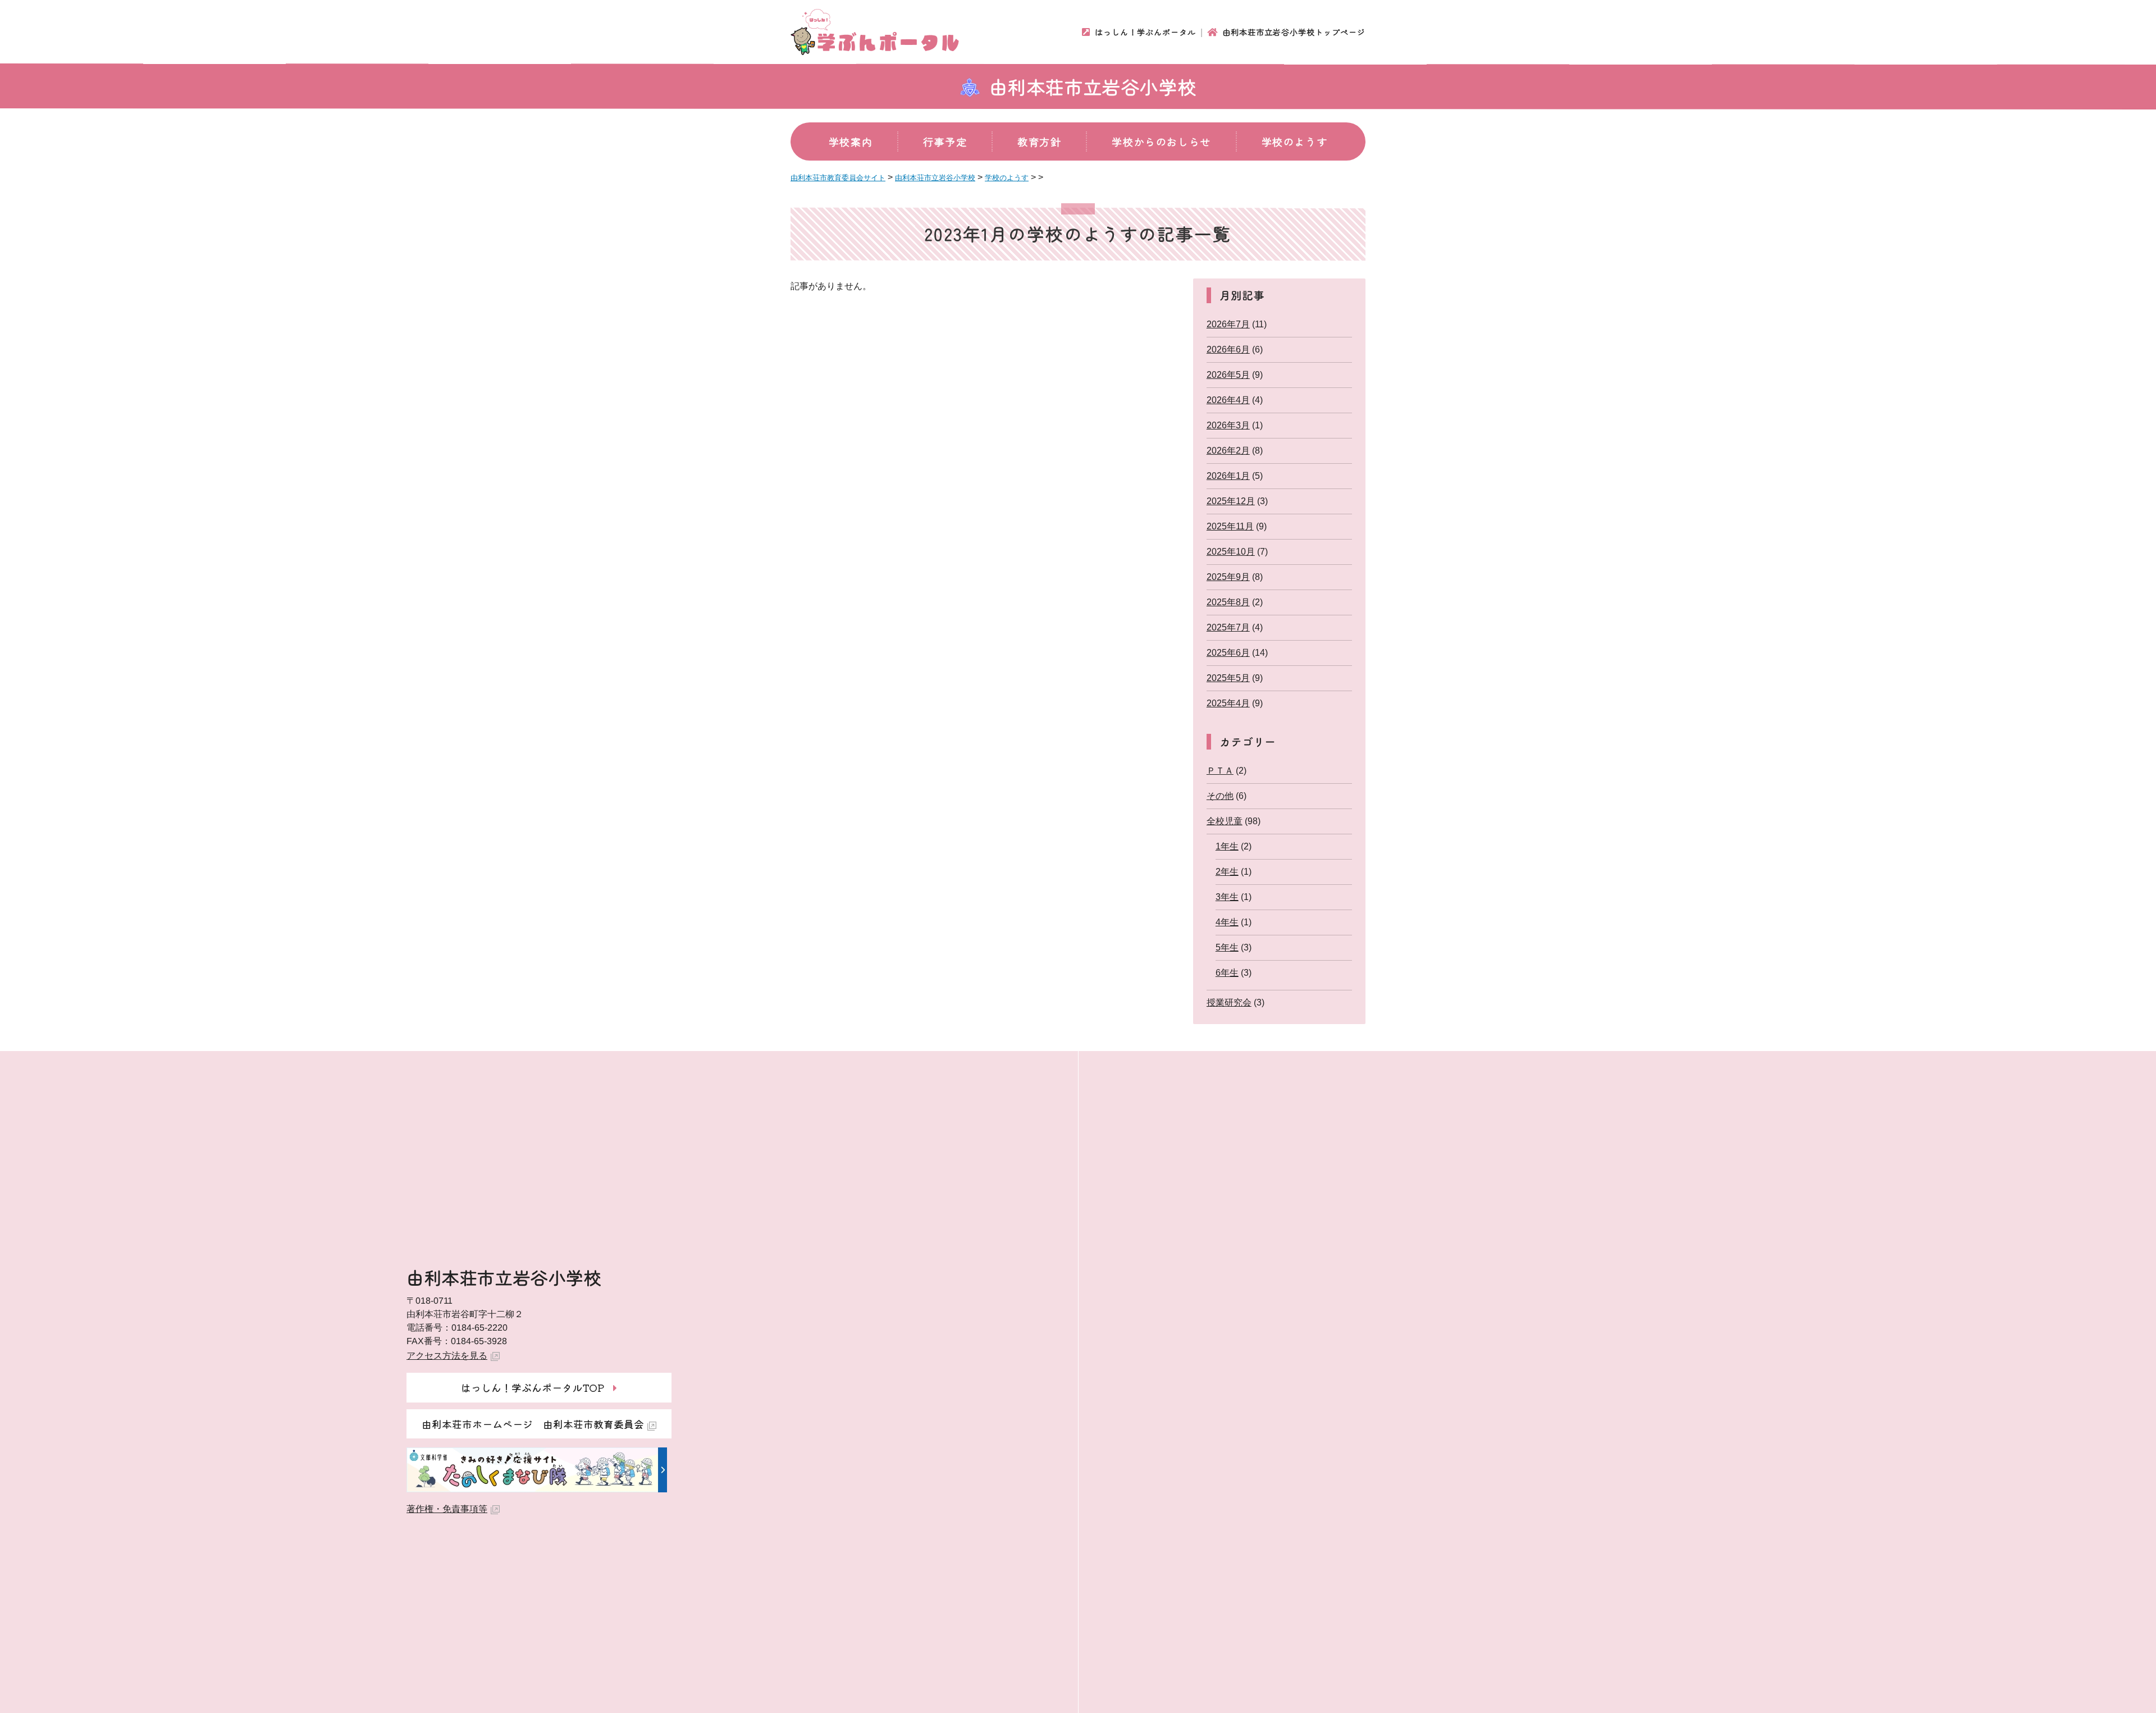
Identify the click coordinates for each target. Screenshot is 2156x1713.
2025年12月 (1231, 501)
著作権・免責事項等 (447, 1509)
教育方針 (1039, 141)
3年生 (1227, 897)
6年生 (1227, 973)
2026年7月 (1228, 324)
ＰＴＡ (1220, 771)
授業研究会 (1229, 1002)
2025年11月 (1230, 526)
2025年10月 (1231, 552)
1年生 (1227, 846)
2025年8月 (1228, 602)
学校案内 (851, 141)
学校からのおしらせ (1161, 141)
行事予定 (945, 141)
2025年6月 (1228, 653)
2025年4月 (1228, 703)
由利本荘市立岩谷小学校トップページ (1294, 32)
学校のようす (1295, 141)
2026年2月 (1228, 451)
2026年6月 (1228, 350)
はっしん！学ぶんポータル (1145, 32)
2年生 (1227, 872)
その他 (1220, 796)
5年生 (1227, 947)
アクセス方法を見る (447, 1356)
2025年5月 (1228, 678)
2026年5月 (1228, 375)
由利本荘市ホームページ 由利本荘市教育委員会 (533, 1424)
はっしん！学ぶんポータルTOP (533, 1387)
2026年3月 (1228, 425)
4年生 (1227, 922)
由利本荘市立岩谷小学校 (1093, 86)
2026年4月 (1228, 400)
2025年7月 (1228, 627)
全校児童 (1225, 821)
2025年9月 (1228, 577)
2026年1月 (1228, 476)
